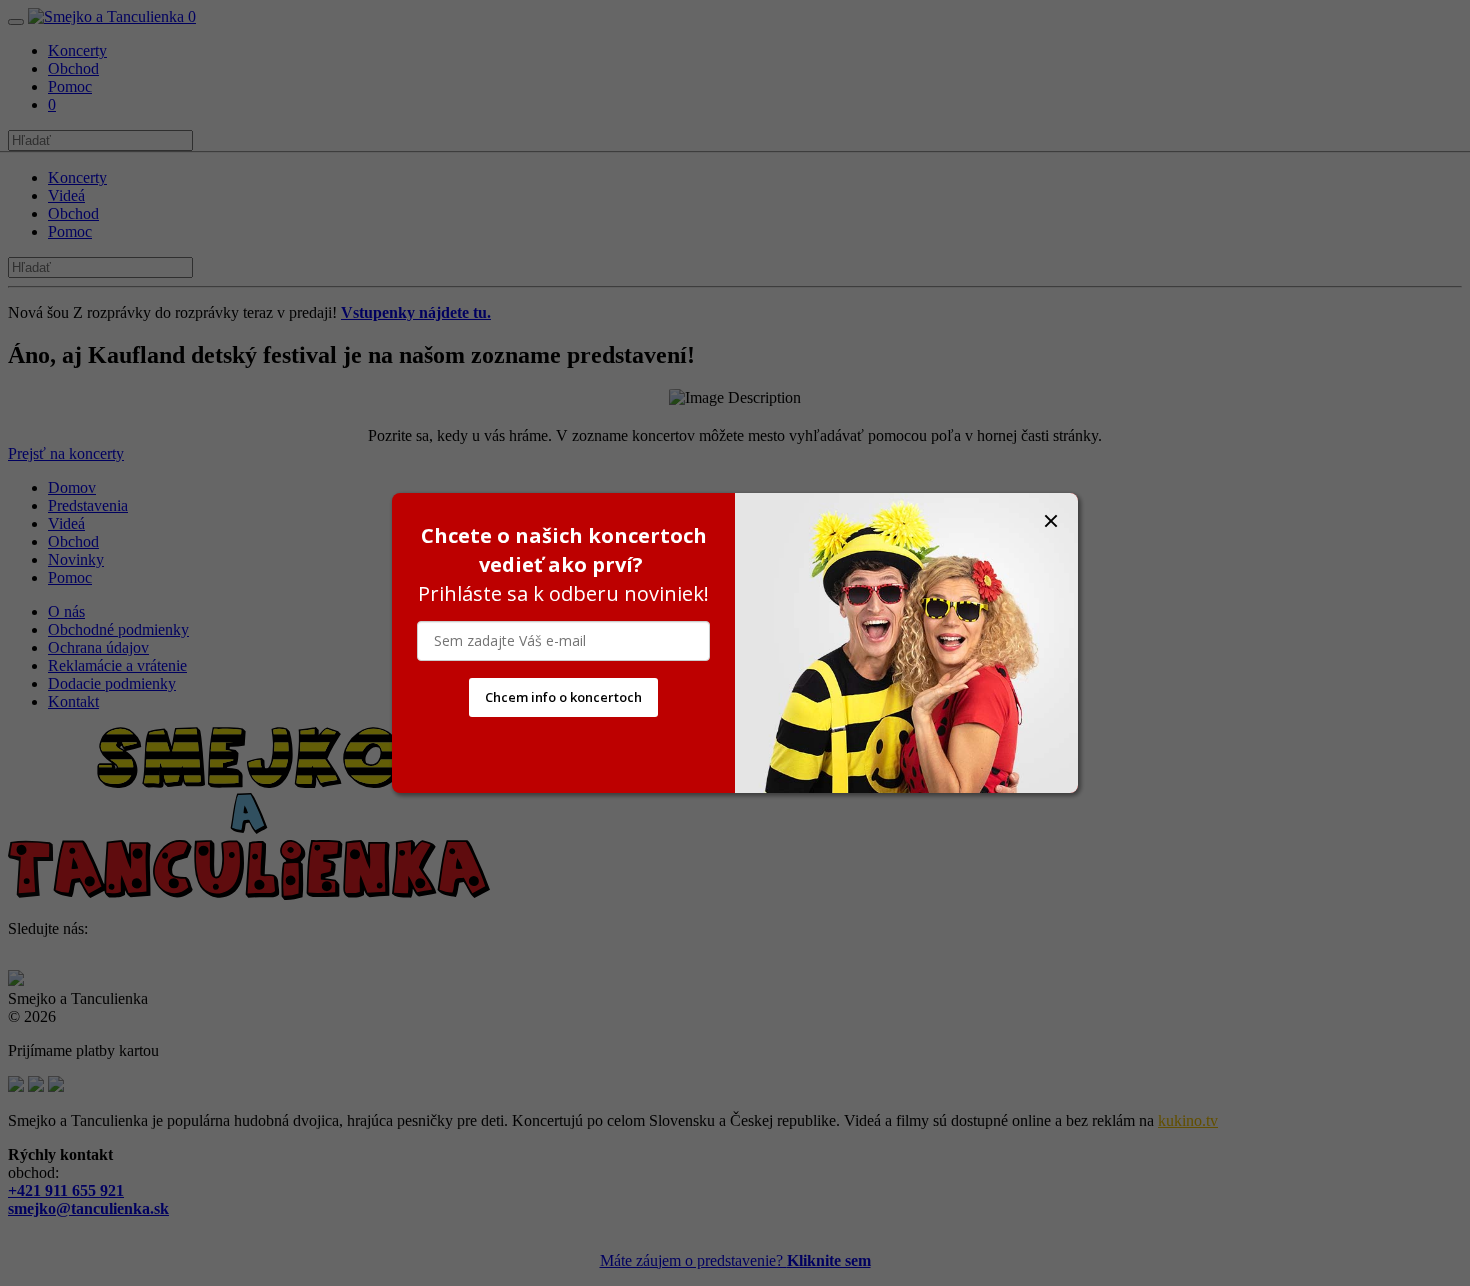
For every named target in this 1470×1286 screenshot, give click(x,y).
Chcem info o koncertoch (563, 697)
